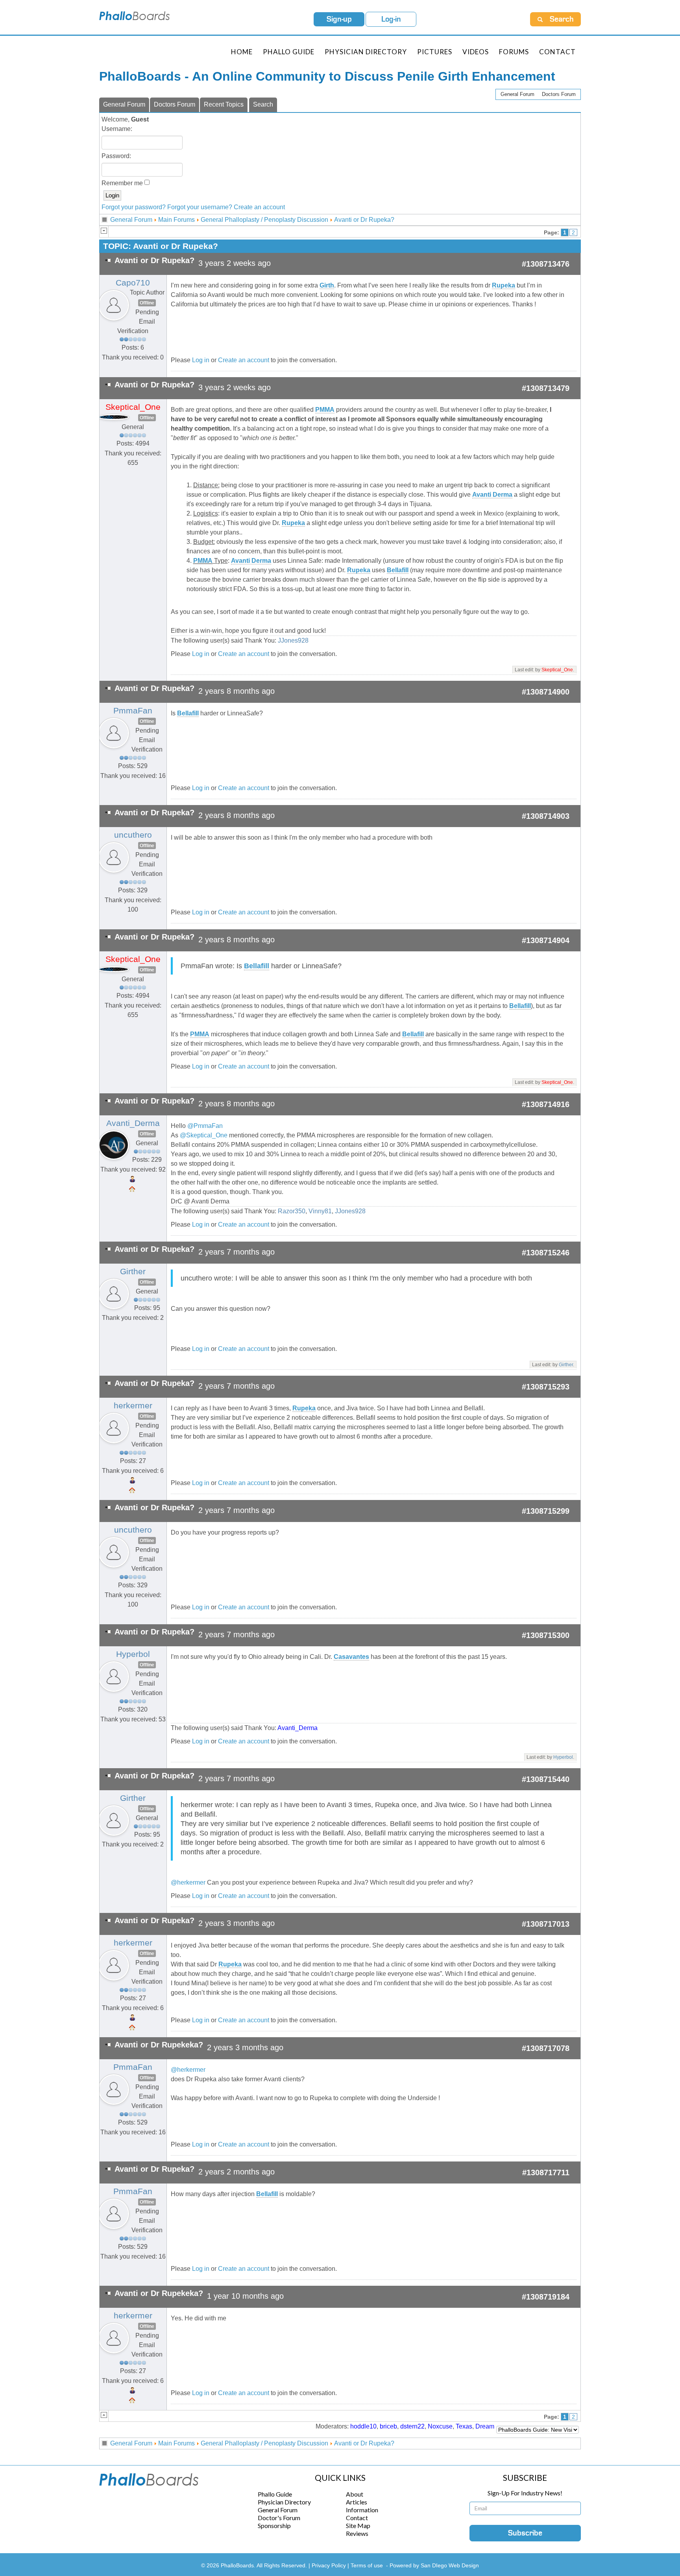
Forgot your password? (134, 207)
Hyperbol (133, 1654)
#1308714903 (546, 816)
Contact (557, 52)
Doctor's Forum (279, 2518)
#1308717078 (546, 2048)
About (355, 2494)
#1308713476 (546, 264)
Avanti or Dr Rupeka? (364, 220)
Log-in (391, 19)
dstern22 (412, 2426)
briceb (388, 2426)
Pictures (435, 52)
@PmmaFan (205, 1126)
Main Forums (176, 220)
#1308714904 (546, 940)
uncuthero (133, 835)
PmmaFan (133, 711)
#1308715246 (546, 1253)
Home (242, 52)
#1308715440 (546, 1779)
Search (263, 104)
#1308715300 (546, 1635)
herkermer (133, 1406)
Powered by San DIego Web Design (434, 2565)
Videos (476, 52)
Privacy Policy (330, 2565)
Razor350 (292, 1211)
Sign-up (339, 19)
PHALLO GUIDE (289, 52)
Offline (147, 303)
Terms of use (367, 2565)
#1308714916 (546, 1104)
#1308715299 (546, 1511)
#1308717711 (546, 2172)
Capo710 (133, 283)
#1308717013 (546, 1924)
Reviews (357, 2533)
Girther (133, 1271)
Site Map (358, 2525)
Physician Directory (366, 52)
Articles (357, 2502)
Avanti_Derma (133, 1123)
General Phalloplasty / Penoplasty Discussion (264, 220)
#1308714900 (546, 692)
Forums (514, 52)
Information (362, 2510)
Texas (464, 2426)
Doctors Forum (559, 94)
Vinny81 (320, 1211)
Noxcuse (440, 2426)
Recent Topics (224, 104)
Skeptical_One (133, 407)
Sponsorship (274, 2525)
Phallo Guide (275, 2494)
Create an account (259, 207)
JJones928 (293, 640)
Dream (485, 2426)
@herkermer (188, 1882)
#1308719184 (546, 2297)
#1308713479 (546, 388)
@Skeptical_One (204, 1135)
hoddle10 (363, 2426)
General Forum (517, 94)
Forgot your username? (200, 207)
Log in (201, 360)
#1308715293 (546, 1387)
